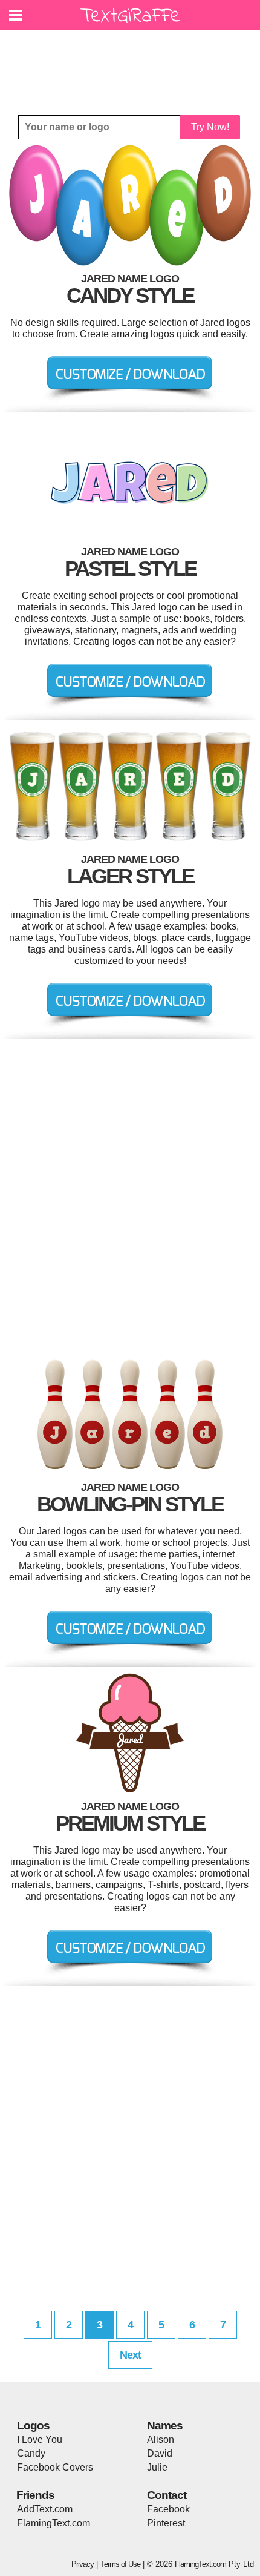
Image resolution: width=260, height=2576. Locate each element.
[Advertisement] (133, 64)
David (160, 2453)
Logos (33, 2426)
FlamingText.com (54, 2523)
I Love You (40, 2439)
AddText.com (45, 2509)
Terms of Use (120, 2564)
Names (165, 2426)
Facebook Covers (55, 2467)
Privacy (83, 2564)
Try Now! (210, 127)
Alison (161, 2439)
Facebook (168, 2509)
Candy (31, 2453)
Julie (157, 2467)
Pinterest (166, 2523)
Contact (167, 2495)
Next (130, 2355)
